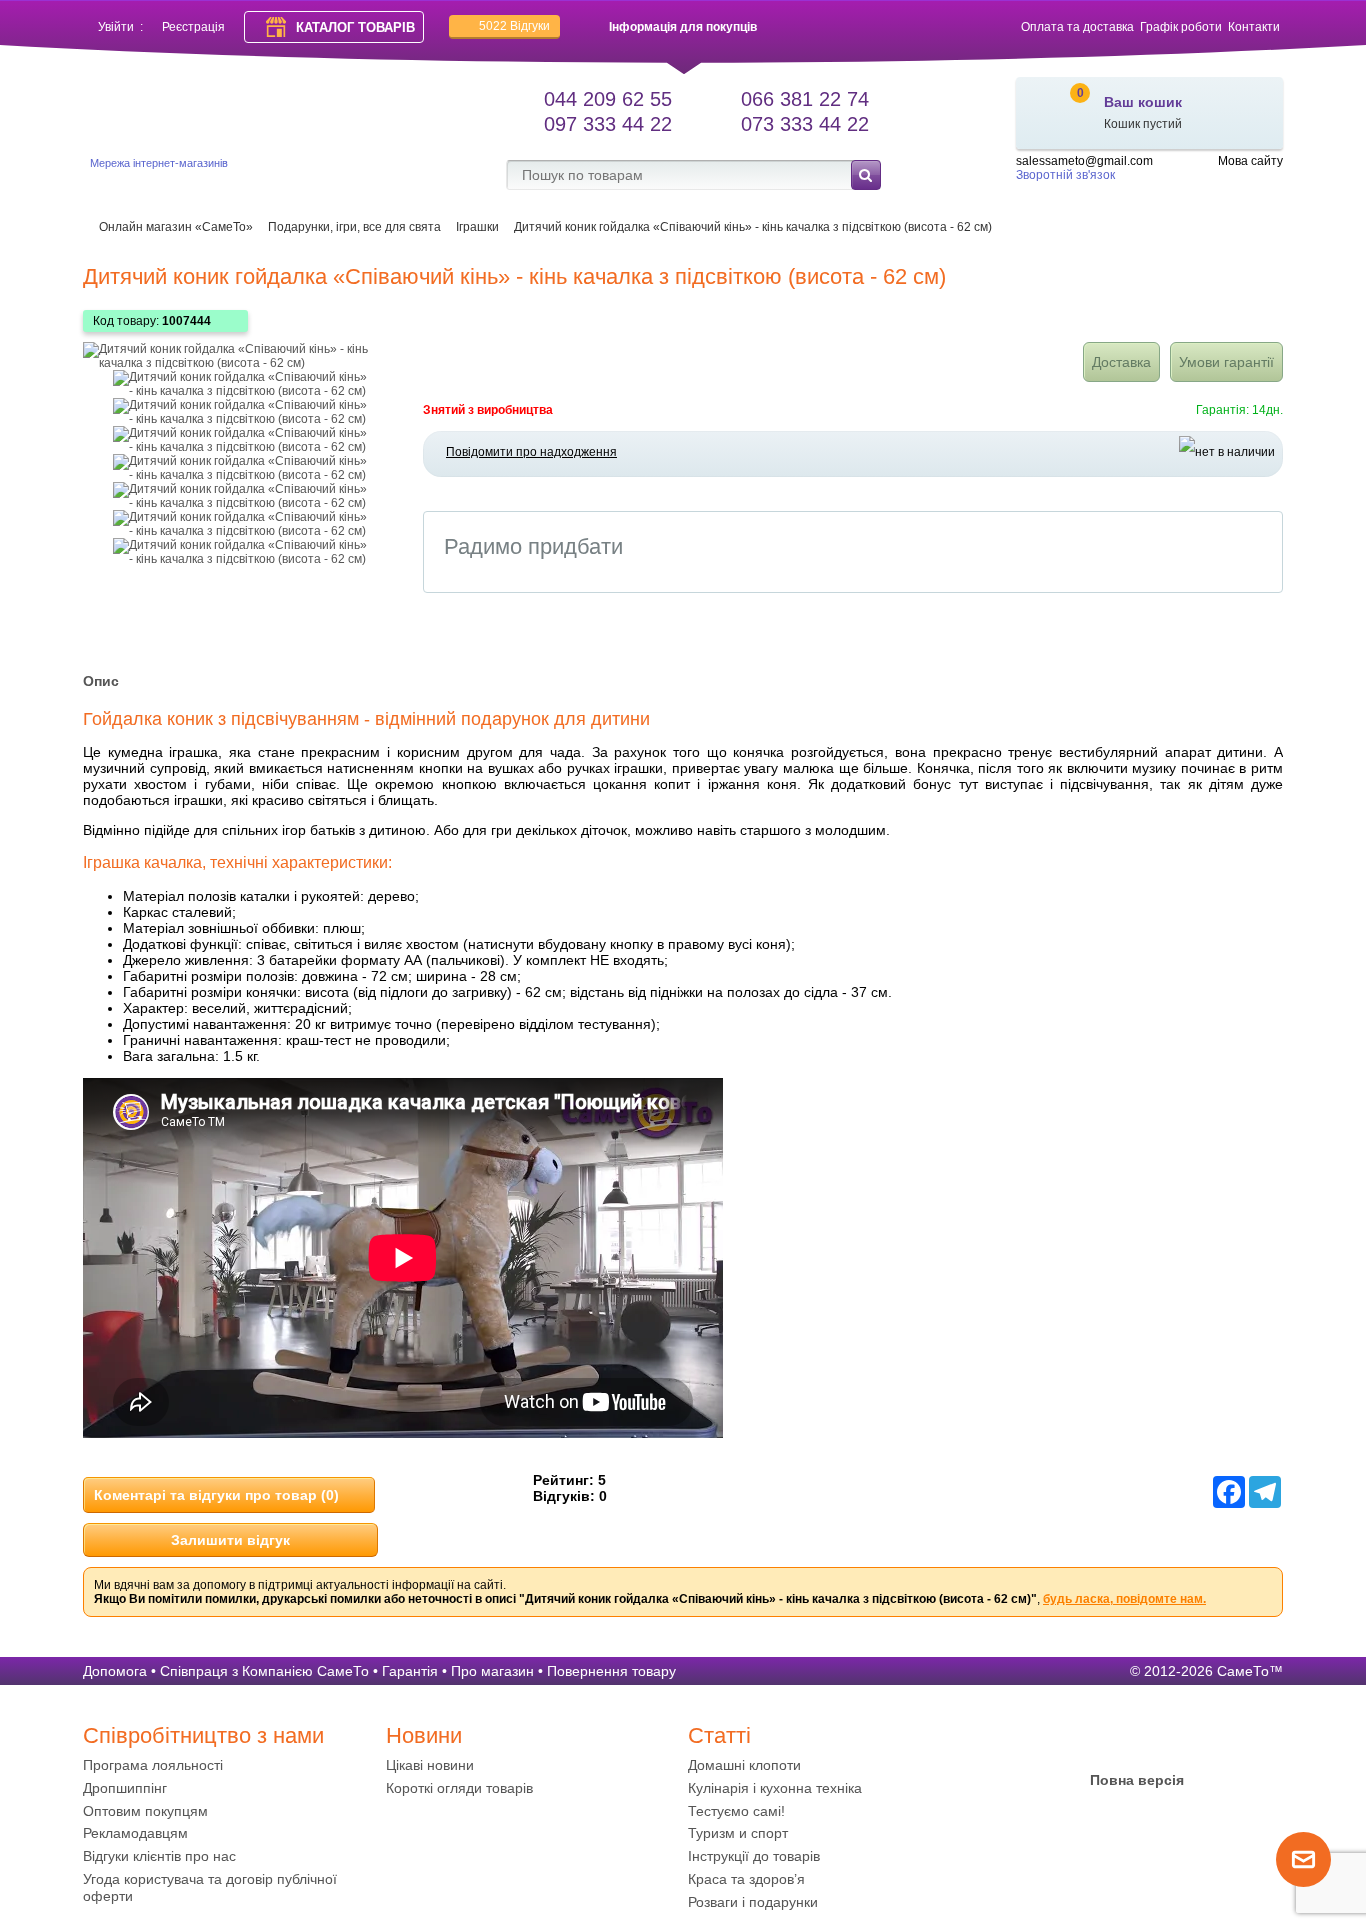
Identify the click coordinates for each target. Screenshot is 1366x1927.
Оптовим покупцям (145, 1811)
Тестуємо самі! (736, 1811)
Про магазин (492, 1671)
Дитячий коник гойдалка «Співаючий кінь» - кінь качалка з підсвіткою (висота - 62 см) (753, 227)
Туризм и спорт (738, 1833)
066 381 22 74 (805, 99)
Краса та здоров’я (746, 1879)
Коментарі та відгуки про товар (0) (216, 1495)
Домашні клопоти (744, 1765)
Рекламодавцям (135, 1833)
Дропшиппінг (125, 1788)
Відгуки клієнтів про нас (159, 1856)
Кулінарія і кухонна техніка (775, 1788)
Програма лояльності (153, 1765)
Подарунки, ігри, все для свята (354, 227)
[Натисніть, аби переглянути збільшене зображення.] (243, 363)
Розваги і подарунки (753, 1902)
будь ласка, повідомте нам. (1124, 1599)
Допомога (115, 1671)
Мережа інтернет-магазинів (159, 163)
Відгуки (514, 26)
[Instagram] (1176, 1741)
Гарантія (410, 1671)
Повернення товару (611, 1671)
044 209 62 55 (608, 99)
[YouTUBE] (1137, 1741)
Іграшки (477, 227)
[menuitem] (229, 1765)
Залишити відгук (230, 1540)
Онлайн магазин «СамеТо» (176, 227)
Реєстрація (193, 27)
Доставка (1121, 362)
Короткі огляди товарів (459, 1788)
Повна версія (1137, 1780)
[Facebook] (1098, 1741)
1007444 (186, 321)
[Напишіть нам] (1303, 1883)
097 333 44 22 (608, 124)
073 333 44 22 (805, 124)
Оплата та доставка (1077, 27)
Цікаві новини (430, 1765)
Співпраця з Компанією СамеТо (264, 1671)
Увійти (116, 27)
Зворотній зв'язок (1065, 175)
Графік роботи (1181, 27)
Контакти (1254, 27)
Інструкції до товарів (754, 1856)
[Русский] (1271, 178)
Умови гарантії (1226, 362)
